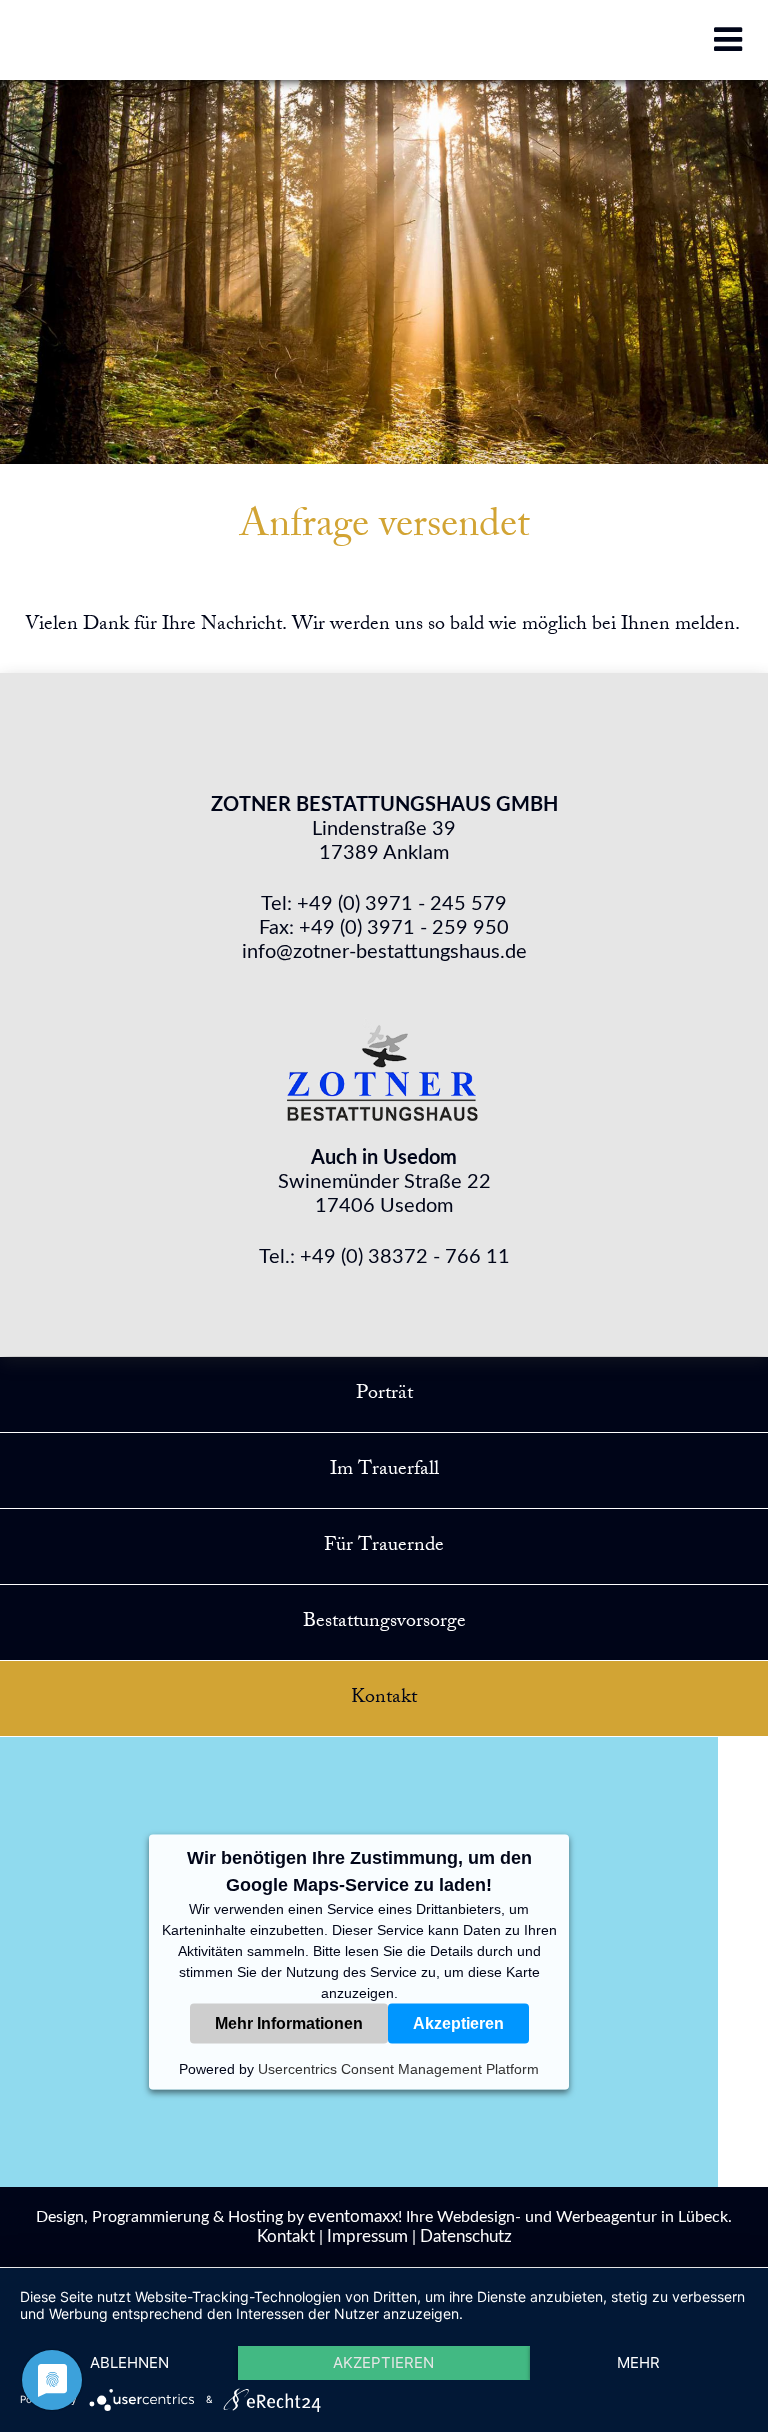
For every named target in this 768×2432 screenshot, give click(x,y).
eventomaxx (353, 2216)
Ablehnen (129, 2362)
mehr (638, 2362)
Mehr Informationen (289, 2023)
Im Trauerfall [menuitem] (384, 1470)
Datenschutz (466, 2236)
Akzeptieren (458, 2023)
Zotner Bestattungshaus (384, 1067)
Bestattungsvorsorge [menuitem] (384, 1622)
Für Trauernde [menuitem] (384, 1546)
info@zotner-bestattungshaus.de (384, 952)
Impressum (367, 2236)
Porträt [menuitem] (384, 1394)
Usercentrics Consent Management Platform (398, 2069)
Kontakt (286, 2236)
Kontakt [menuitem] (384, 1698)
